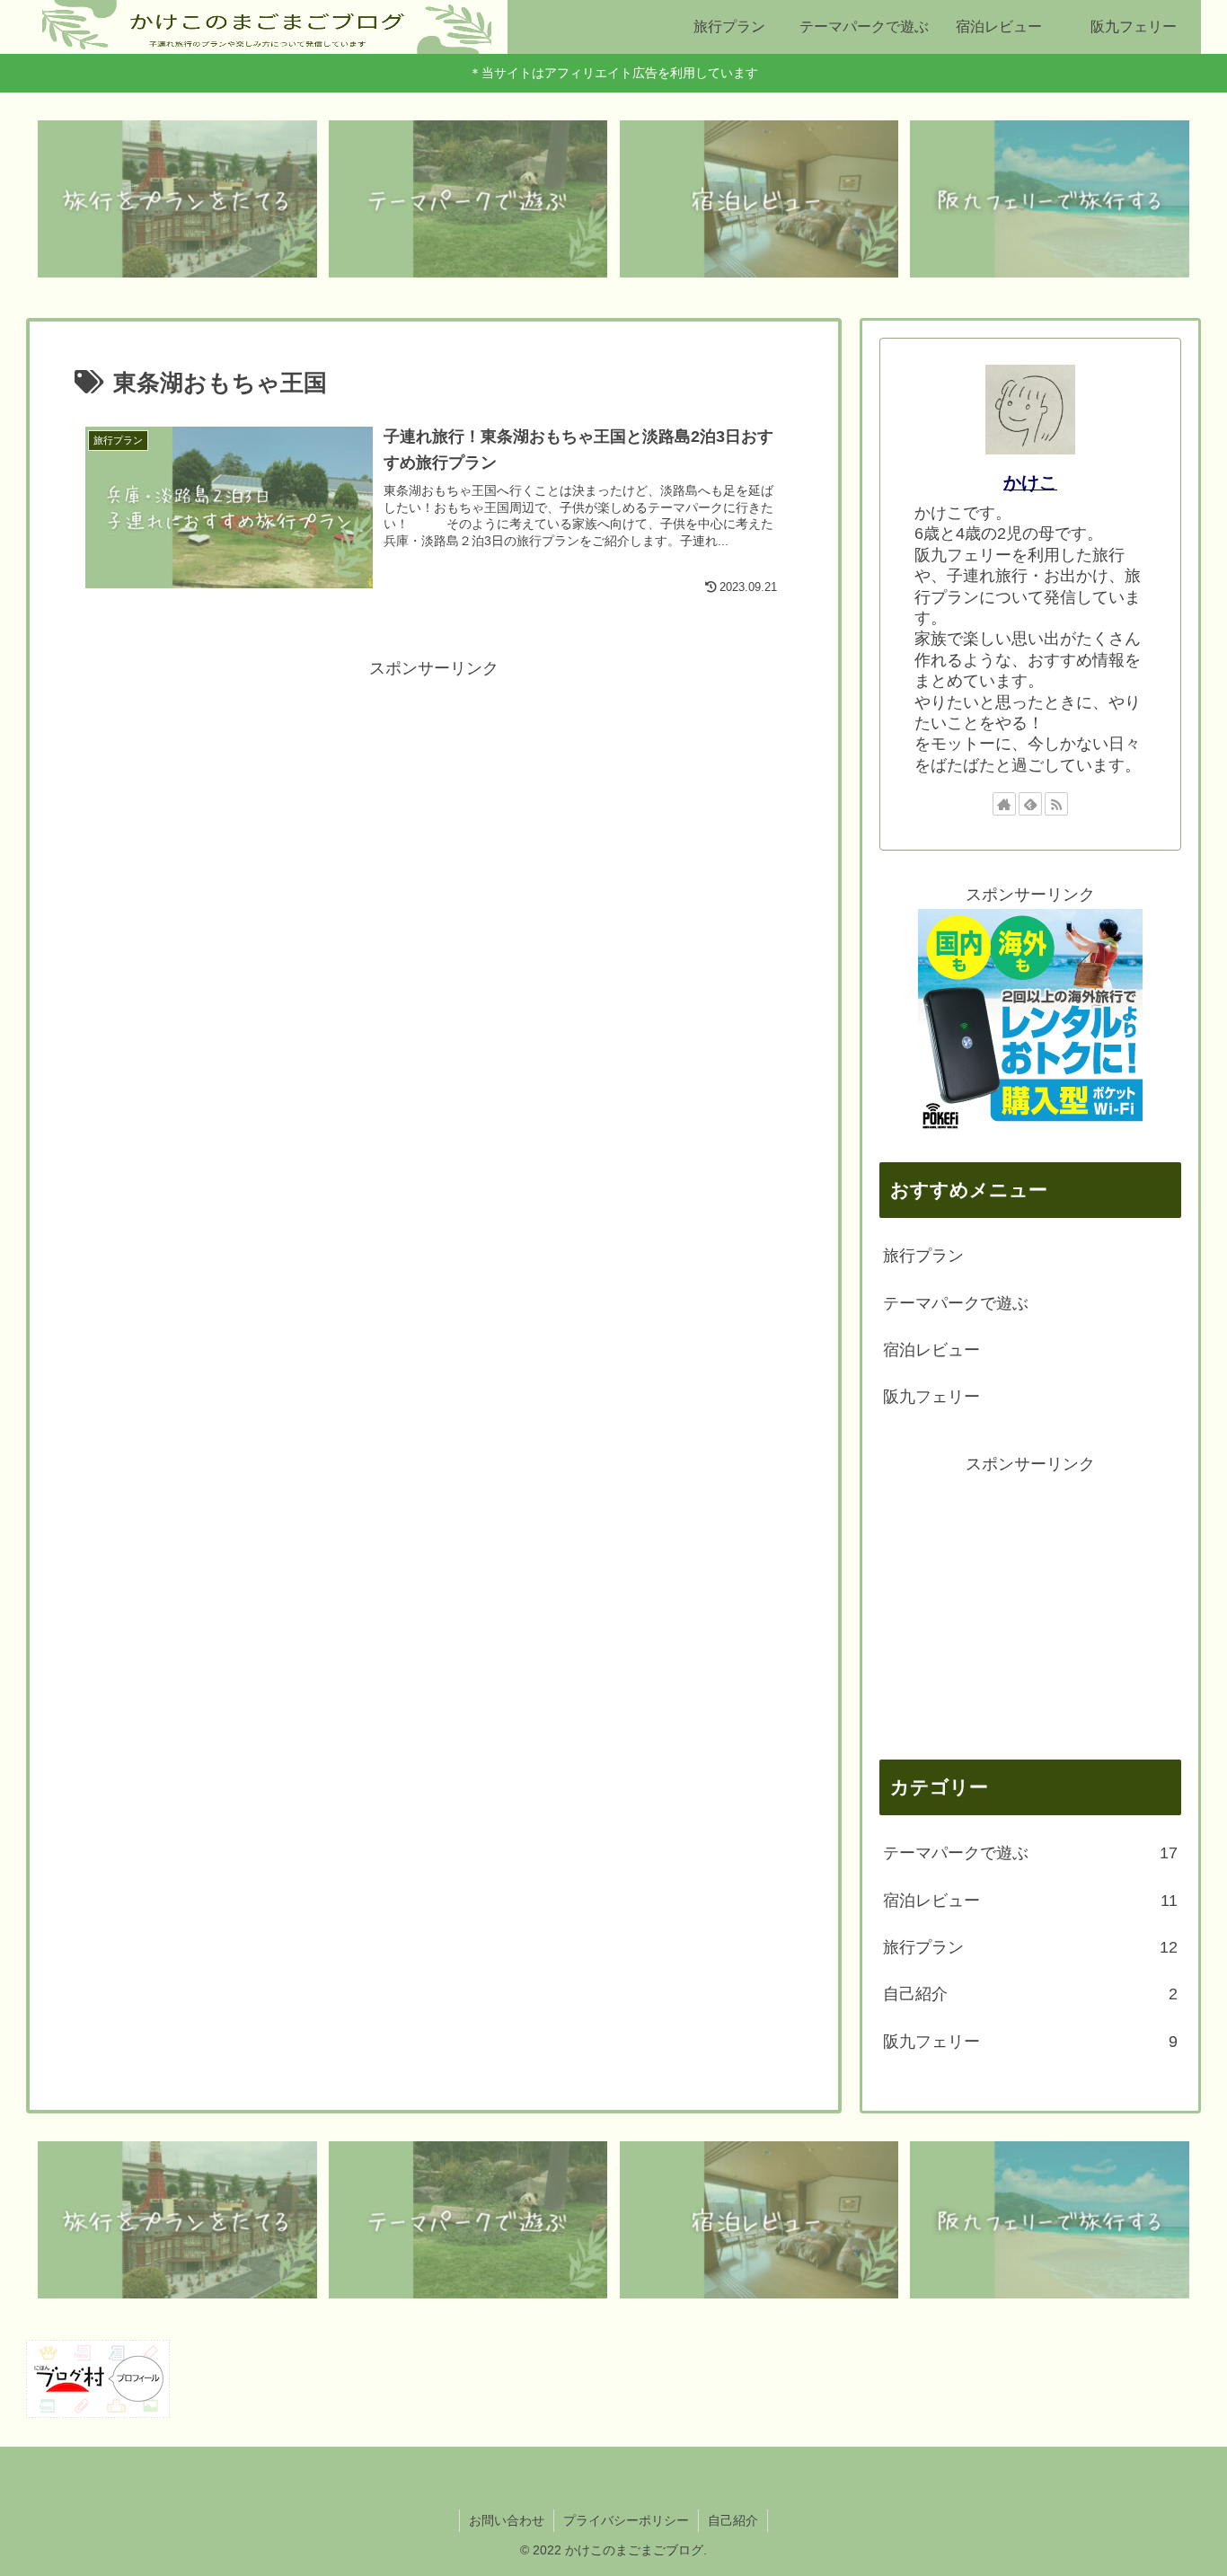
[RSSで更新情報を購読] (1056, 804)
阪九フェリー (931, 1397)
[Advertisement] (434, 809)
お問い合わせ (507, 2520)
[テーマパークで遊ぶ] (468, 199)
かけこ (1030, 482)
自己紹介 (733, 2520)
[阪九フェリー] (1050, 199)
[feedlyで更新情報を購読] (1030, 804)
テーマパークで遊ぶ (956, 1303)
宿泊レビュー (931, 1350)
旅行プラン (923, 1256)
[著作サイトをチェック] (1004, 804)
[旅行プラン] (177, 199)
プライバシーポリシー (626, 2520)
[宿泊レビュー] (759, 199)
